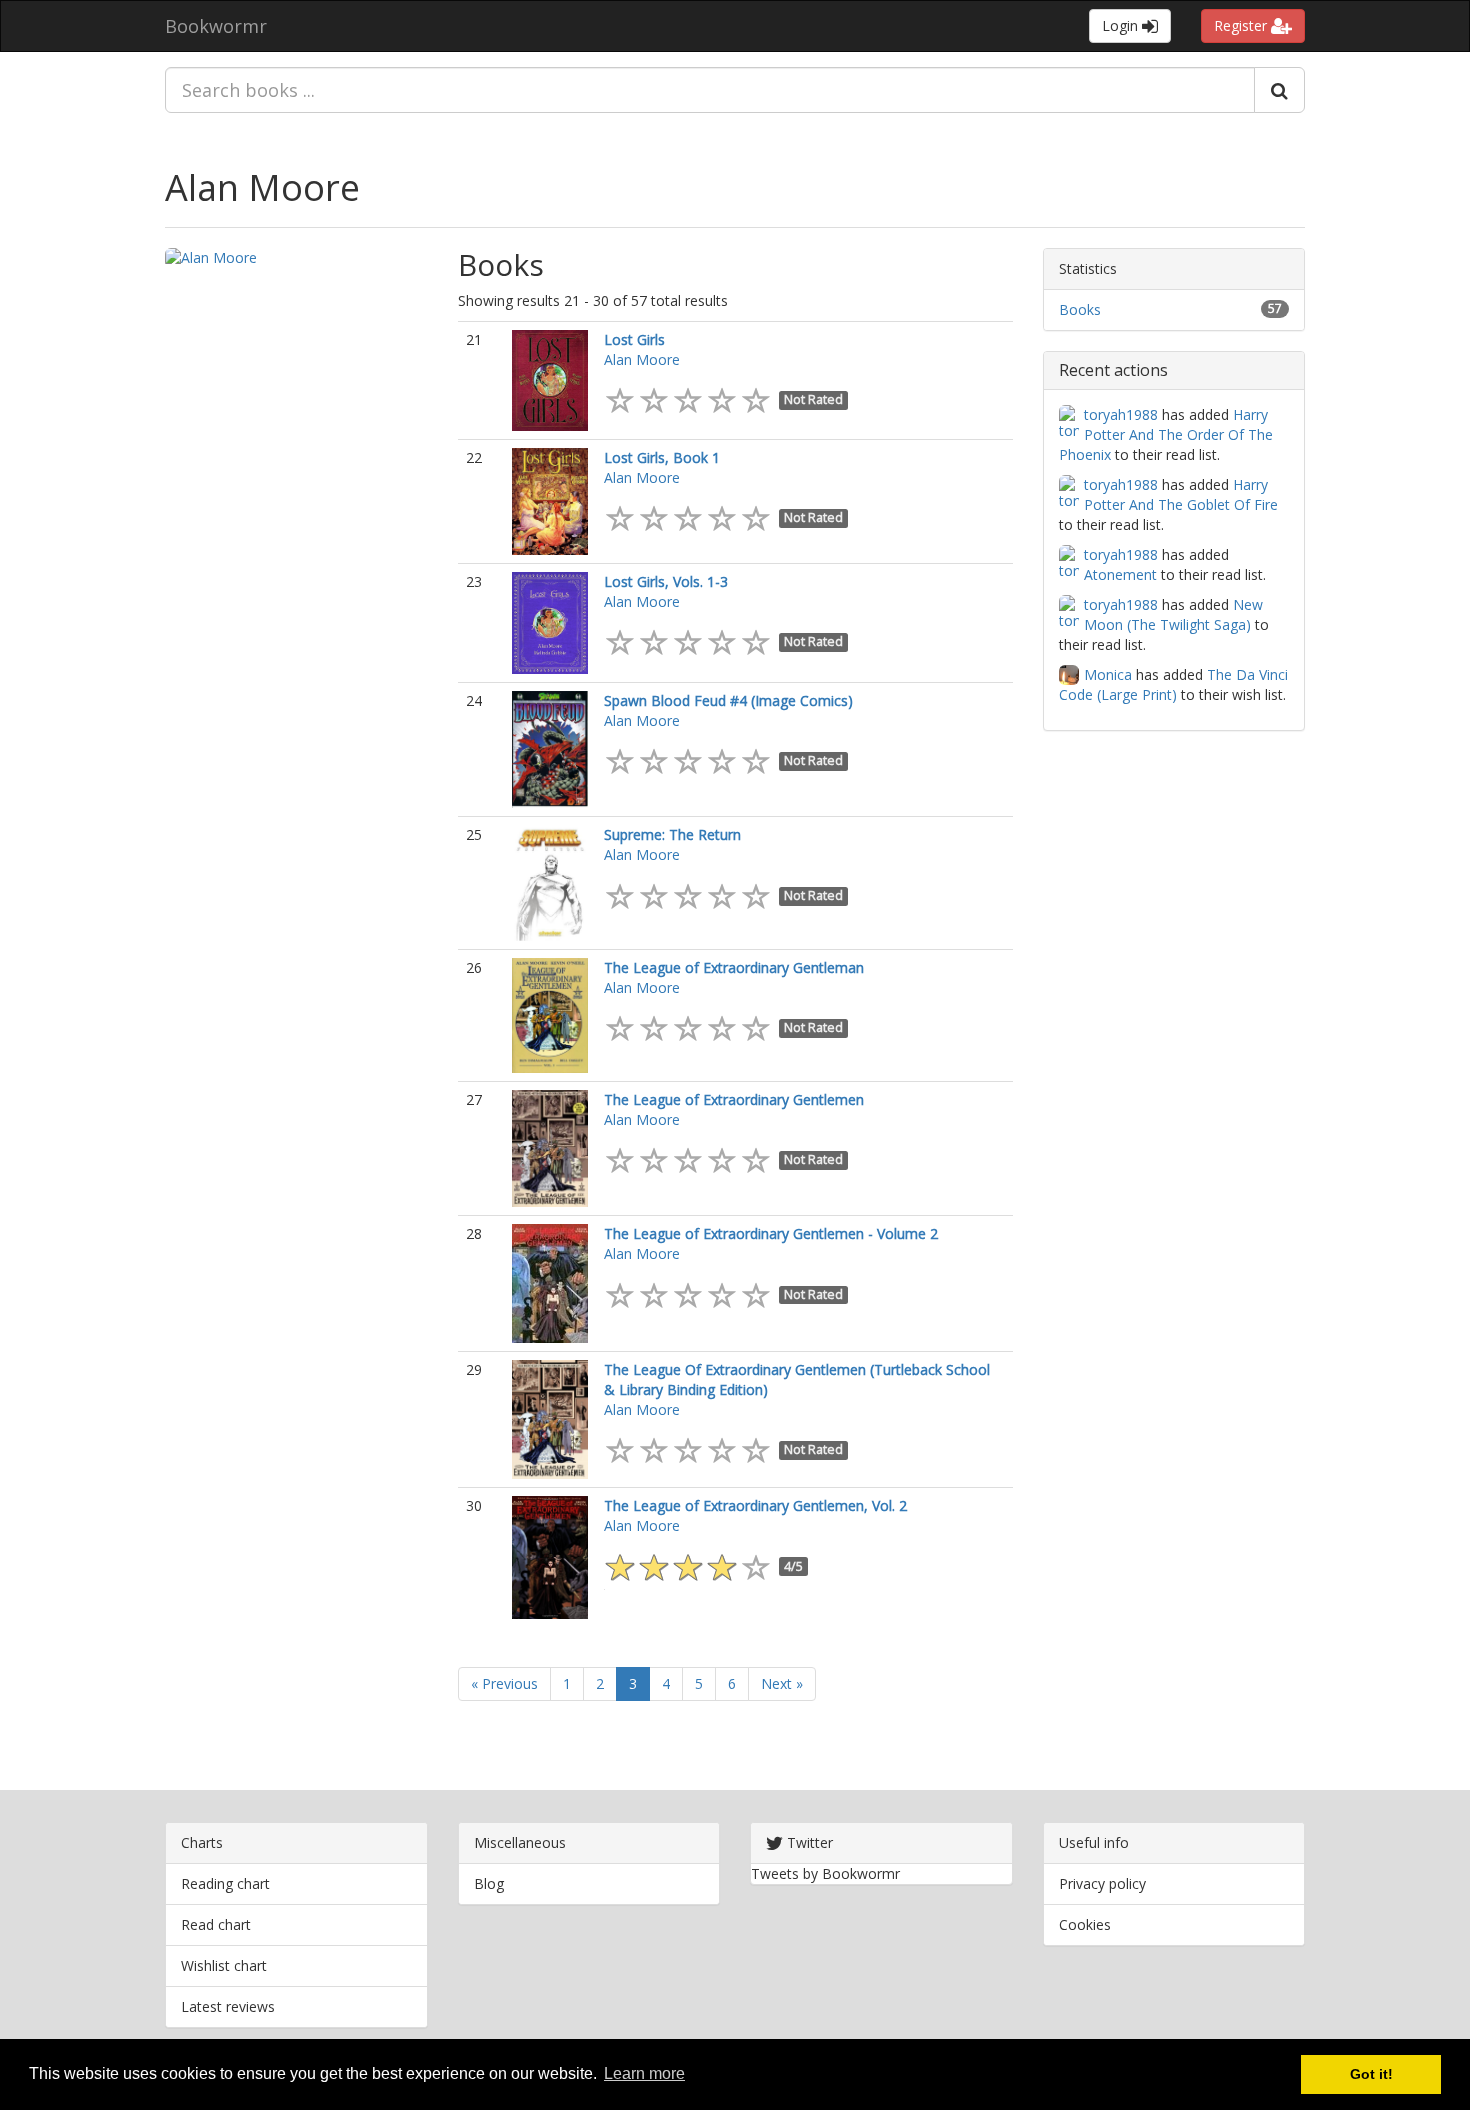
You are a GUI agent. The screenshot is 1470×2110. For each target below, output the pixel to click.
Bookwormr (216, 26)
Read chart (216, 1924)
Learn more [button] (644, 2073)
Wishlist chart (224, 1965)
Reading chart (225, 1883)
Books (1080, 309)
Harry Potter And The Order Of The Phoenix (1166, 434)
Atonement (1120, 574)
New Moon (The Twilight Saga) (1173, 614)
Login (1122, 25)
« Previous (504, 1683)
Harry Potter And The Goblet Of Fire (1181, 494)
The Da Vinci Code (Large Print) (1173, 684)
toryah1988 (1121, 414)
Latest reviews (228, 2006)
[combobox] (710, 90)
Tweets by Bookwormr (825, 1873)
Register (1242, 25)
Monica (1108, 674)
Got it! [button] (1371, 2074)
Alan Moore (262, 187)
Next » (782, 1683)
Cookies (1085, 1924)
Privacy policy (1102, 1883)
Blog (489, 1883)
